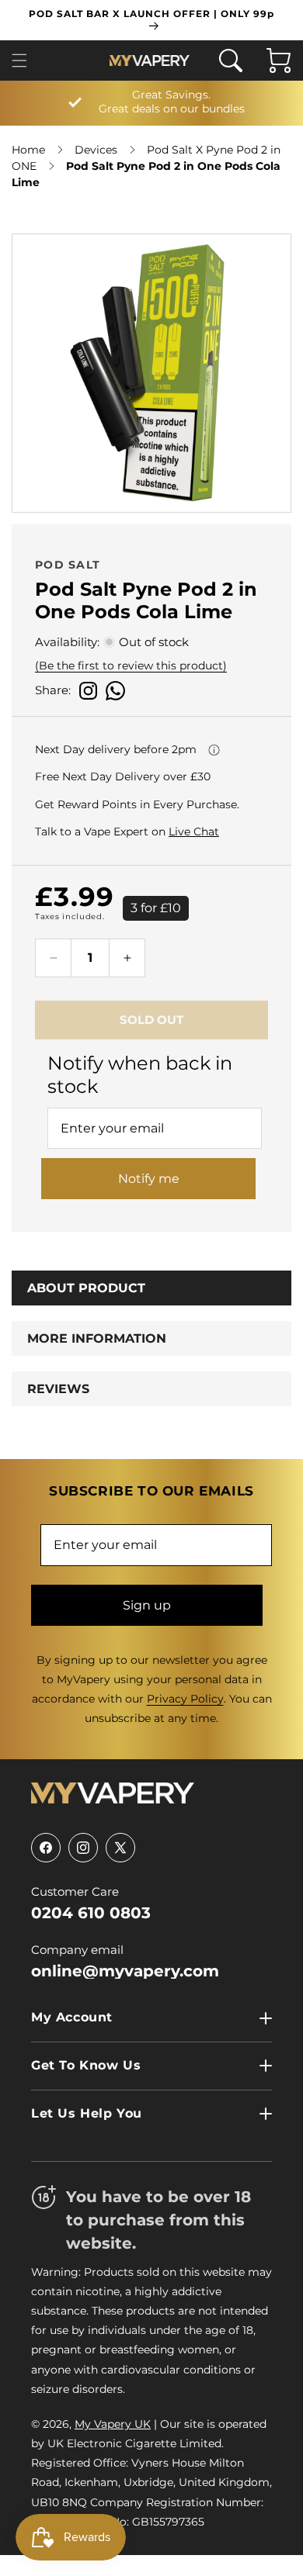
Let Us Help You (87, 2113)
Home (28, 150)
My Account (72, 2017)
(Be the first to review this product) (131, 666)
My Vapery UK (113, 2424)
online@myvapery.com (125, 1971)
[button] (24, 61)
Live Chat (194, 832)
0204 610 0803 (91, 1913)
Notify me (149, 1179)
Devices (96, 150)
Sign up (147, 1605)
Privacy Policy (185, 1699)
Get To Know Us (86, 2065)
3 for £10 (156, 908)
